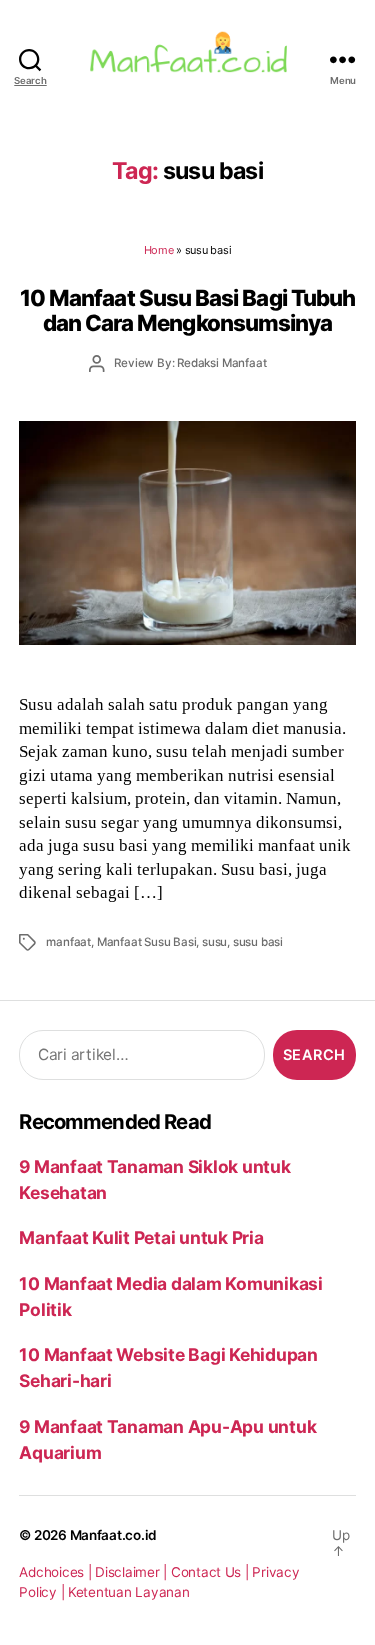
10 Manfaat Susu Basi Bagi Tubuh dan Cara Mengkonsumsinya (187, 310)
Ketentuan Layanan (129, 1592)
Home (159, 250)
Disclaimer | (133, 1572)
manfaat (68, 942)
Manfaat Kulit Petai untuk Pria (141, 1237)
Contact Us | (212, 1572)
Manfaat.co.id (114, 1535)
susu (214, 942)
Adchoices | (57, 1572)
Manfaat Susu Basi (147, 942)
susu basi (258, 942)
